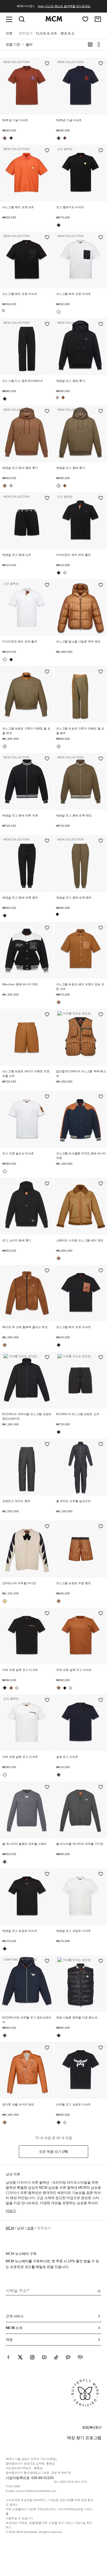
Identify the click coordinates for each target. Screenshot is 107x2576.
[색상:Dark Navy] (5, 2035)
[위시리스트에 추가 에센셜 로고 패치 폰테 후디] (47, 412)
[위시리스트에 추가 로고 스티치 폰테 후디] (47, 1184)
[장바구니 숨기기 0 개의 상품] (98, 19)
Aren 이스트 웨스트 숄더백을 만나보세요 (64, 6)
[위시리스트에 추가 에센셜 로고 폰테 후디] (101, 325)
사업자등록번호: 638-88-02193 (30, 2478)
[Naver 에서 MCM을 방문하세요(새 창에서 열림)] (80, 2357)
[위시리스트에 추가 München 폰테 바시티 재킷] (47, 928)
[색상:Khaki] (57, 398)
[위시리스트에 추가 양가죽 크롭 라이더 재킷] (47, 2048)
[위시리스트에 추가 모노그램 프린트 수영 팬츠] (101, 1527)
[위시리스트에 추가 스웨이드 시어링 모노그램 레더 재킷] (101, 1184)
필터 (29, 44)
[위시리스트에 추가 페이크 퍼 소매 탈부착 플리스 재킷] (47, 1271)
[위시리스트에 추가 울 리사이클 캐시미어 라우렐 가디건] (101, 1787)
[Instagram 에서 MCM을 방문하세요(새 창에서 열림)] (32, 2357)
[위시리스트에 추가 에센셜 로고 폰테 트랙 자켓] (47, 759)
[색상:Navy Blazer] (11, 138)
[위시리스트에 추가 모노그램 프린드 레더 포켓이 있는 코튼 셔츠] (101, 928)
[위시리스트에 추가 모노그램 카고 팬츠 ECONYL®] (47, 325)
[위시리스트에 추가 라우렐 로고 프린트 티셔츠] (101, 2048)
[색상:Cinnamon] (5, 138)
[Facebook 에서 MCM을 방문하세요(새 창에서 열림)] (8, 2357)
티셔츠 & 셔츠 (47, 33)
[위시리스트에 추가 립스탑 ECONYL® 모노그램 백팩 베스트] (101, 1015)
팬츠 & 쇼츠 (69, 33)
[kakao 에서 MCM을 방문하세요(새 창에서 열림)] (68, 2357)
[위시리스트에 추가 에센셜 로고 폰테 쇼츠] (47, 498)
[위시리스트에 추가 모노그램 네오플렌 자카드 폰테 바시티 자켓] (101, 1097)
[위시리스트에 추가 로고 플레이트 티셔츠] (101, 151)
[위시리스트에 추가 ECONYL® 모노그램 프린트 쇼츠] (101, 1358)
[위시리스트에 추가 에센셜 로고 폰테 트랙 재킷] (101, 759)
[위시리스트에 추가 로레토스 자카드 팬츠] (47, 1445)
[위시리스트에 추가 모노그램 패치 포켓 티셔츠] (47, 238)
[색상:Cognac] (63, 398)
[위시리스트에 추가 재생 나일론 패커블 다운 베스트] (101, 1961)
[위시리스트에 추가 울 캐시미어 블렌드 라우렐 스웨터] (47, 1787)
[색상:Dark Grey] (5, 1862)
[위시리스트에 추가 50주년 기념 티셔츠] (47, 64)
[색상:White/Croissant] (5, 1601)
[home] (54, 20)
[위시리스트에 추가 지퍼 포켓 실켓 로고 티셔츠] (47, 1614)
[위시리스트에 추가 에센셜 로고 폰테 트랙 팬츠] (47, 841)
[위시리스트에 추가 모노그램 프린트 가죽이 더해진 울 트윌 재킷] (47, 672)
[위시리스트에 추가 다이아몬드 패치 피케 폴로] (101, 498)
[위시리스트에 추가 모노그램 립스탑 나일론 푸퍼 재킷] (101, 585)
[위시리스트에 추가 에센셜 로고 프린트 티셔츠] (47, 1874)
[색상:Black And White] (3, 311)
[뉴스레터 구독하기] (99, 2291)
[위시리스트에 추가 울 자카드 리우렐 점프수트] (101, 1445)
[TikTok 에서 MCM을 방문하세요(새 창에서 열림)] (56, 2357)
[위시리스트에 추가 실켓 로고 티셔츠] (101, 1701)
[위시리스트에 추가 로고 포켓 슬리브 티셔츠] (47, 1097)
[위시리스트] (85, 19)
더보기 (11, 2211)
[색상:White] (65, 573)
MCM (10, 2228)
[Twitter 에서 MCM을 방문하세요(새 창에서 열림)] (20, 2357)
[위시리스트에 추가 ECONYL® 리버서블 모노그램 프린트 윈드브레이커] (47, 1358)
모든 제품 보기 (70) (53, 2152)
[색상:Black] (59, 225)
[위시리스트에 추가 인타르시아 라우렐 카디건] (47, 1527)
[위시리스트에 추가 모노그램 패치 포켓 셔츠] (47, 151)
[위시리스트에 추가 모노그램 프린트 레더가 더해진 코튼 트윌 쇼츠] (47, 1015)
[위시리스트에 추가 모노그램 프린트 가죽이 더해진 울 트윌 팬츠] (101, 672)
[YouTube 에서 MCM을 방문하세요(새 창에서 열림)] (44, 2357)
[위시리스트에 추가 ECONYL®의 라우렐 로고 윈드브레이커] (47, 1961)
